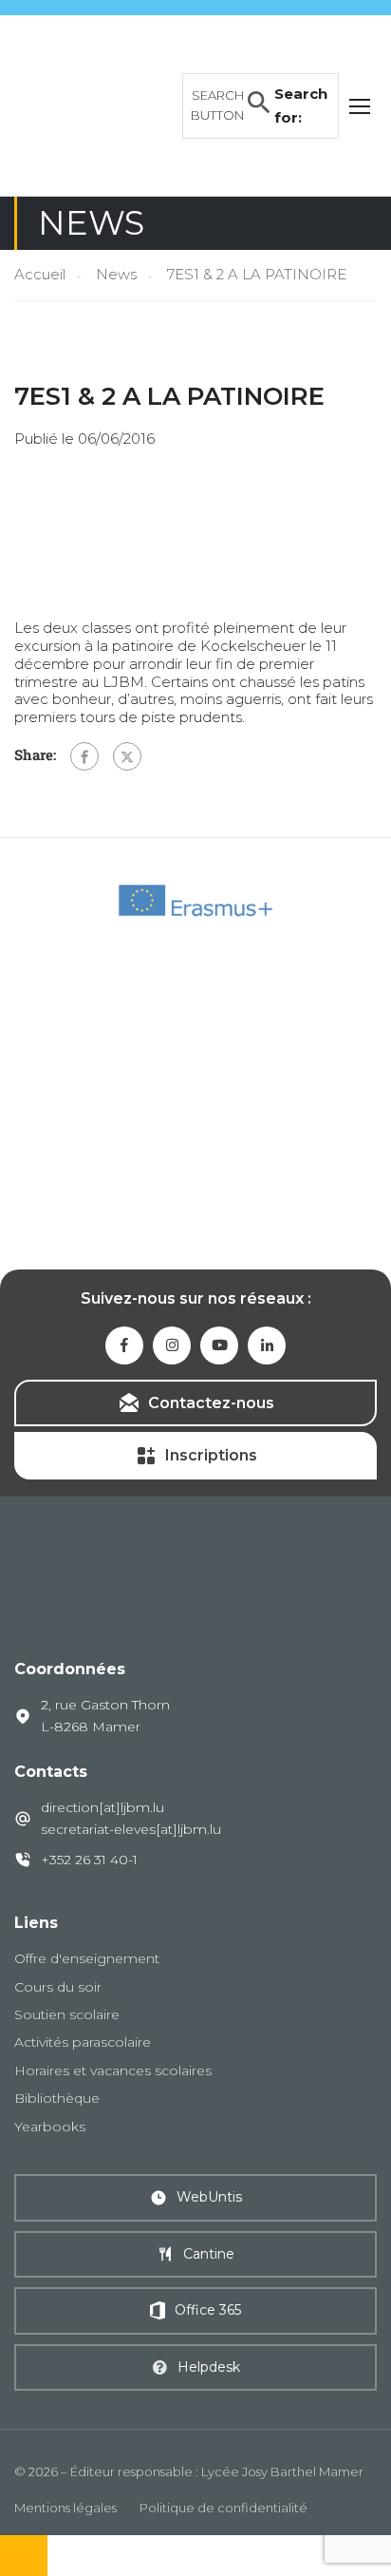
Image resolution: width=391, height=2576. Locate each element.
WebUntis (209, 2197)
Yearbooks (50, 2127)
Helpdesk (209, 2367)
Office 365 (208, 2310)
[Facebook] (84, 756)
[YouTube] (219, 1345)
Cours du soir (58, 1987)
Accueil (40, 274)
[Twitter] (127, 756)
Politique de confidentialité (223, 2508)
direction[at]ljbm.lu (102, 1807)
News (116, 274)
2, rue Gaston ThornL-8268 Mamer (105, 1715)
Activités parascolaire (83, 2042)
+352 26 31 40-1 (89, 1860)
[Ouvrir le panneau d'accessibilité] (24, 2556)
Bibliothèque (57, 2098)
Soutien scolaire (67, 2014)
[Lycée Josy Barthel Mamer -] (93, 104)
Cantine (209, 2254)
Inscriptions (211, 1455)
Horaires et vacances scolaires (113, 2070)
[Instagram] (172, 1345)
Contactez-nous (211, 1403)
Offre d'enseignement (87, 1958)
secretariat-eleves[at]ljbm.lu (131, 1829)
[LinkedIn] (267, 1345)
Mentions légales (65, 2508)
